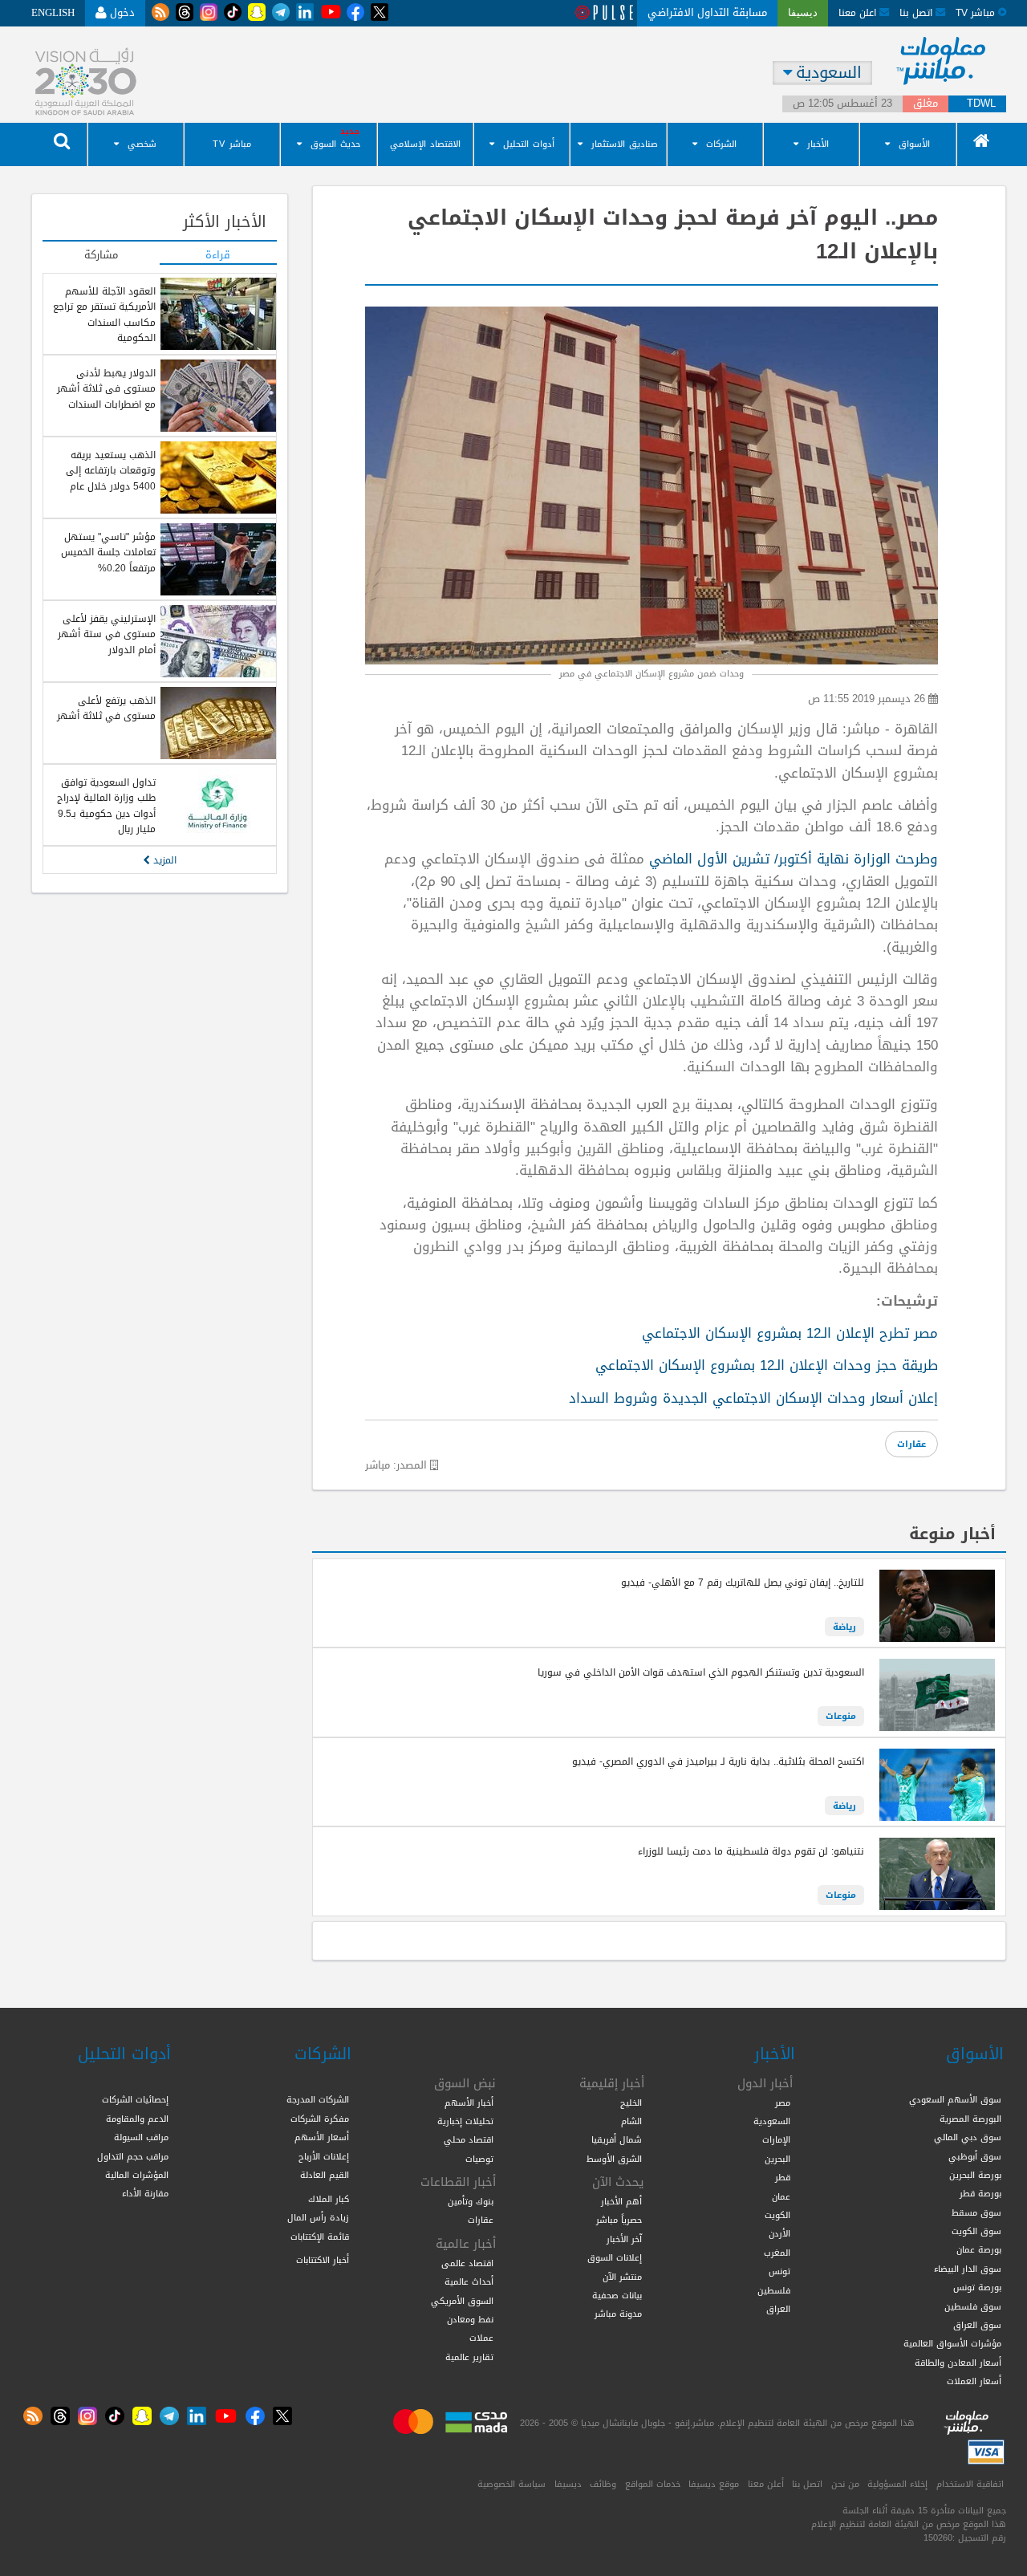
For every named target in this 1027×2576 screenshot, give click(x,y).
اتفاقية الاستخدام (970, 2484)
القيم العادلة (325, 2175)
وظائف (603, 2484)
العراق (778, 2309)
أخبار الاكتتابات (323, 2260)
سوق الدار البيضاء (968, 2269)
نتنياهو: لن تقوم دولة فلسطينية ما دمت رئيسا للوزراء (751, 1851)
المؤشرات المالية (137, 2175)
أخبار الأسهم (469, 2103)
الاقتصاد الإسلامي (425, 144)
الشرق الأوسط (614, 2159)
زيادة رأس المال (318, 2217)
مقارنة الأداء (145, 2193)
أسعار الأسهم (322, 2137)
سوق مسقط (976, 2212)
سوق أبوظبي (975, 2156)
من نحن (845, 2484)
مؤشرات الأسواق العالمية (952, 2343)
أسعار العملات (974, 2381)
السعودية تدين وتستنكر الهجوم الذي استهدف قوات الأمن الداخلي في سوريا (701, 1672)
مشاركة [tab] (101, 256)
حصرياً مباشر (619, 2220)
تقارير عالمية (469, 2357)
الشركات (721, 144)
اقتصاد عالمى (467, 2263)
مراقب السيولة (141, 2137)
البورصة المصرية (970, 2119)
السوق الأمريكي (462, 2301)
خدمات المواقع (653, 2484)
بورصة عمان (979, 2249)
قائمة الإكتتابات (320, 2237)
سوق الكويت (976, 2231)
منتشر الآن (622, 2277)
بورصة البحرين (975, 2175)
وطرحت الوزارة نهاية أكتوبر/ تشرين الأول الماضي (794, 859)
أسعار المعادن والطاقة (958, 2363)
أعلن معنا (766, 2484)
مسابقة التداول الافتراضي (707, 12)
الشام (631, 2121)
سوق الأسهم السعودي (955, 2099)
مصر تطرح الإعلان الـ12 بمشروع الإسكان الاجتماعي (790, 1333)
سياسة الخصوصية (511, 2484)
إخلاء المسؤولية (897, 2484)
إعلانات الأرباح (324, 2156)
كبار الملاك (329, 2199)
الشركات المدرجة (318, 2099)
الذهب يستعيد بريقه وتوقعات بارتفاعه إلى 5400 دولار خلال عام (111, 471)
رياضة (844, 1627)
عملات (481, 2338)
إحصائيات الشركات (135, 2099)
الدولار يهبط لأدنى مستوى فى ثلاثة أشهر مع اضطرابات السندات (106, 389)
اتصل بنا (917, 12)
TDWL (981, 104)
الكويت (777, 2215)
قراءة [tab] (218, 256)
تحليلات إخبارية (465, 2121)
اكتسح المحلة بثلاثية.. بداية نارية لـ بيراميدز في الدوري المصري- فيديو (718, 1761)
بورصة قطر (980, 2193)
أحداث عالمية (469, 2281)
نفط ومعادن (470, 2319)
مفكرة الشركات (320, 2119)
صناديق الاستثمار (625, 144)
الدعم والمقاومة (137, 2119)
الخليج (631, 2103)
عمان (781, 2196)
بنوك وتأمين (471, 2201)
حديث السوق (335, 144)
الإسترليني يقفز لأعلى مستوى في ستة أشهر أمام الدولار (107, 634)
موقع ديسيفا (714, 2484)
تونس (779, 2271)
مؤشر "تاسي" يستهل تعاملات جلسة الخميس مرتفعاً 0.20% (108, 553)
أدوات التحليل (529, 144)
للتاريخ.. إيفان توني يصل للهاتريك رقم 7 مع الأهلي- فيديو (743, 1583)
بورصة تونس (977, 2287)
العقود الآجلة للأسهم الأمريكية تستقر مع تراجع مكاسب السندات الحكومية (104, 315)
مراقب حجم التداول (133, 2156)
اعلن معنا (859, 12)
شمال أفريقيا (617, 2139)
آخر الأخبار (624, 2239)
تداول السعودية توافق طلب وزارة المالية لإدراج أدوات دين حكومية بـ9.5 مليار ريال (106, 806)
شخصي (142, 144)
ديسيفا (568, 2484)
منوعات (841, 1716)
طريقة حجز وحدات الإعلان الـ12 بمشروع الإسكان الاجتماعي (767, 1365)
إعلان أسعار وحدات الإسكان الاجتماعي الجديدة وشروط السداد (753, 1398)
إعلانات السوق (615, 2257)
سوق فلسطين (973, 2306)
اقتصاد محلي (469, 2139)
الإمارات (776, 2139)
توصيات (479, 2159)
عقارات (911, 1444)
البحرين (777, 2159)
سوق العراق (977, 2325)
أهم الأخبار (621, 2201)
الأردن (779, 2233)
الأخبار (818, 144)
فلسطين (774, 2290)
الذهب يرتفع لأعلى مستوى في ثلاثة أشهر (106, 708)
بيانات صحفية (617, 2295)
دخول (121, 12)
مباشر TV (232, 144)
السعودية (772, 2121)
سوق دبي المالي (968, 2137)
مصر (783, 2103)
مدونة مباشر (618, 2314)
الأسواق (914, 144)
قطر (783, 2177)
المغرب (777, 2253)
